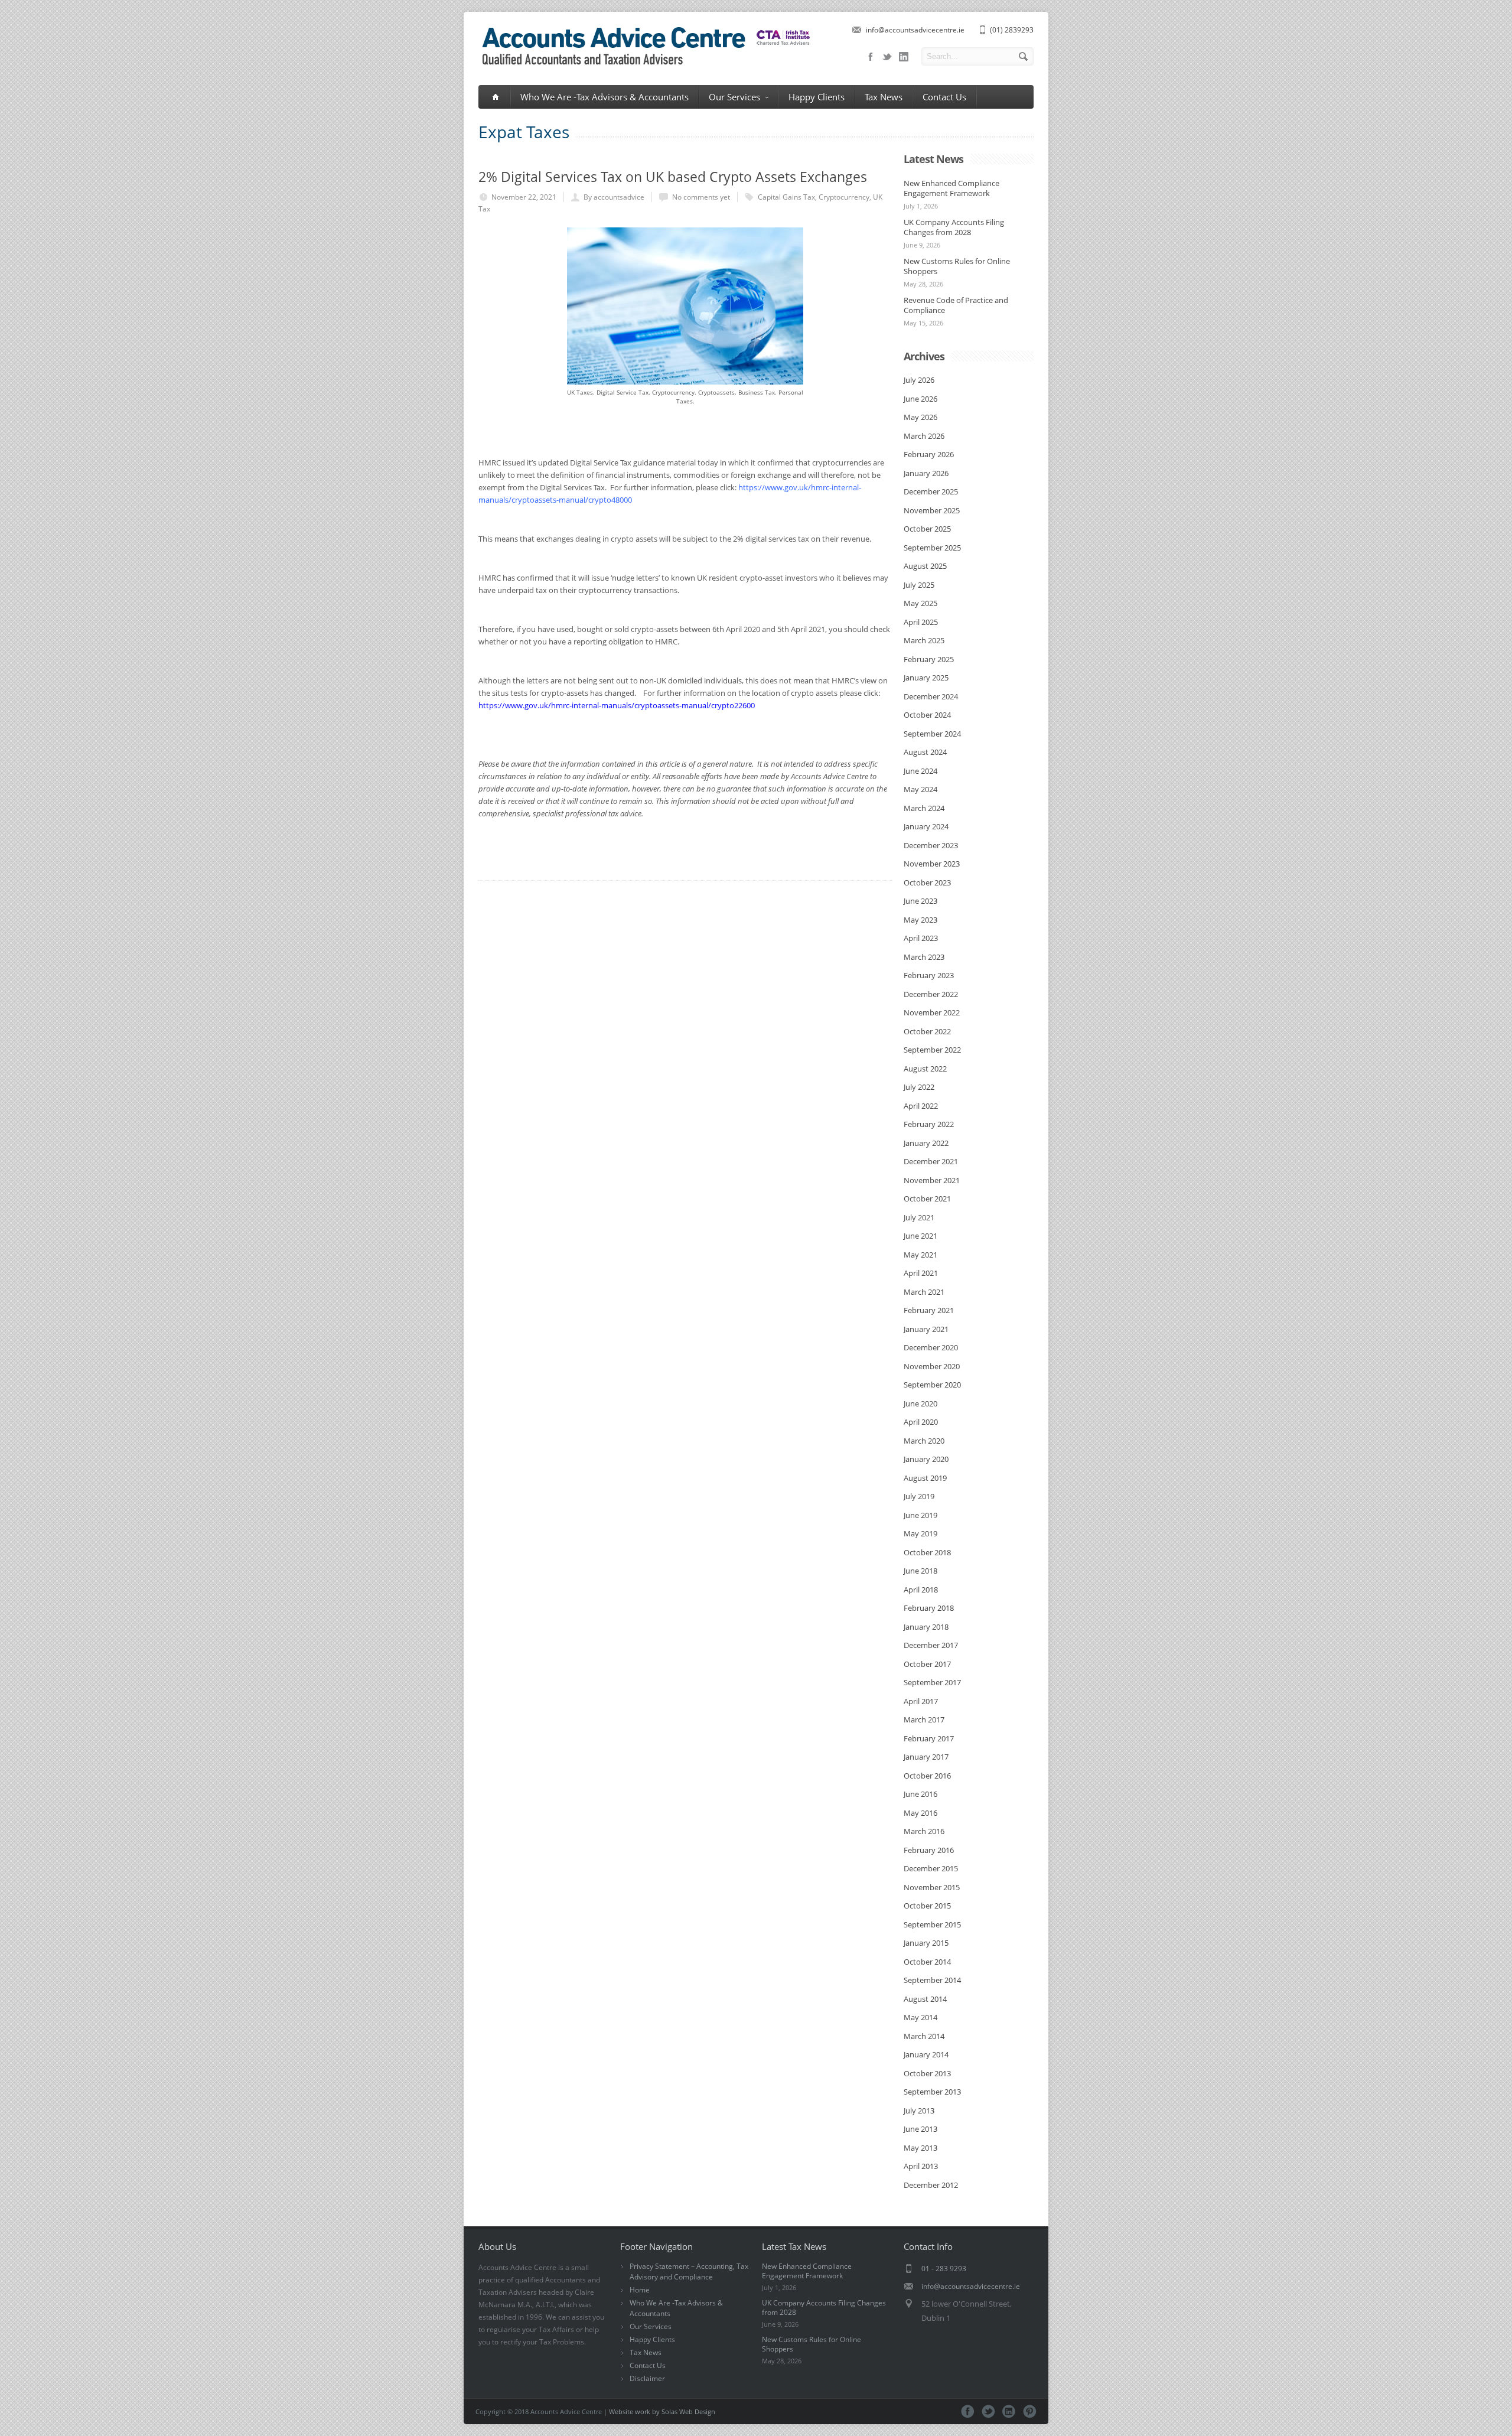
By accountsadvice (614, 197)
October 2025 (927, 529)
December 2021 (931, 1161)
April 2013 (921, 2166)
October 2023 (927, 882)
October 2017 (927, 1664)
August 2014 (925, 1999)
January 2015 (926, 1943)
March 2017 (924, 1719)
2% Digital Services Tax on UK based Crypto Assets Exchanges (673, 177)
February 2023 (929, 975)
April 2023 (921, 938)
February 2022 (929, 1124)
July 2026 (919, 380)
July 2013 (919, 2111)
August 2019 (925, 1478)
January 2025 (926, 678)
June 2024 (920, 771)
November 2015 (932, 1887)
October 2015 (927, 1906)
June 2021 (920, 1236)
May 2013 (920, 2148)
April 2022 (921, 1106)
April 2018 (921, 1590)
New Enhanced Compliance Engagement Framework (951, 188)
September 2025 (932, 548)
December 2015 (931, 1868)
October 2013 (927, 2073)
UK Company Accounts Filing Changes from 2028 (954, 227)
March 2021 (924, 1292)
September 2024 (932, 734)
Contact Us (944, 97)
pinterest (1030, 2411)
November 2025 (932, 510)
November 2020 (932, 1366)
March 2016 (924, 1831)
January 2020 (926, 1459)
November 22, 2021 (524, 197)
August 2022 (925, 1069)
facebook (871, 57)
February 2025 (929, 659)
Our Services (734, 97)
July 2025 (919, 585)
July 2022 (919, 1087)
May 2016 (920, 1813)
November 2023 (932, 864)
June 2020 (920, 1403)
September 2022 (932, 1050)
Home (640, 2290)
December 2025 (931, 491)
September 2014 (932, 1980)
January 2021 (926, 1329)
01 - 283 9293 (944, 2269)
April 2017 (921, 1701)
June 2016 (920, 1794)
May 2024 (920, 789)
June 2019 (920, 1515)
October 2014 (927, 1962)
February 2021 (929, 1310)
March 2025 (924, 640)
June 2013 (920, 2129)
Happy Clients (817, 97)
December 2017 (931, 1645)
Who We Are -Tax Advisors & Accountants (605, 97)
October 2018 (927, 1552)
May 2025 (920, 603)
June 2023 (920, 901)
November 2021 (932, 1180)
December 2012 (931, 2185)
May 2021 (920, 1255)
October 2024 (927, 715)
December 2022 (931, 994)
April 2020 (921, 1422)
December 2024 (931, 696)
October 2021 (927, 1199)
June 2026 (920, 399)
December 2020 (931, 1347)
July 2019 (919, 1496)
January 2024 (926, 826)
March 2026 (924, 436)
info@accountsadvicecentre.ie (915, 30)
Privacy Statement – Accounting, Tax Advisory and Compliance (689, 2271)
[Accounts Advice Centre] (644, 67)
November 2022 (932, 1012)
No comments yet (701, 197)
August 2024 (925, 752)
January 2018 (926, 1627)
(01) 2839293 (1012, 30)
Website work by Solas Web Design (662, 2411)
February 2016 (929, 1850)
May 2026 (920, 417)
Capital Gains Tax (786, 197)
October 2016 (927, 1776)
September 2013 (932, 2092)
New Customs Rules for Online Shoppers (957, 266)
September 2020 (932, 1385)
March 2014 (924, 2036)
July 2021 (919, 1217)
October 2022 (927, 1031)
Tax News (884, 97)
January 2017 (926, 1757)
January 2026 (926, 473)
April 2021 (921, 1273)
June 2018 (920, 1571)
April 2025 (921, 622)
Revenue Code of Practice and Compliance (956, 305)
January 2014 (926, 2054)
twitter (887, 57)
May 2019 (920, 1533)
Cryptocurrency (844, 197)
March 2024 (924, 808)
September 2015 (932, 1924)
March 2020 (924, 1441)
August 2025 (925, 566)
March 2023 (924, 957)
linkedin (904, 57)
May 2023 (920, 920)
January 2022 (926, 1143)
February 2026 (929, 454)
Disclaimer (647, 2378)
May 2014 (920, 2017)
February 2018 (929, 1608)
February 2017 (929, 1738)
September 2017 (932, 1682)
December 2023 (931, 845)
